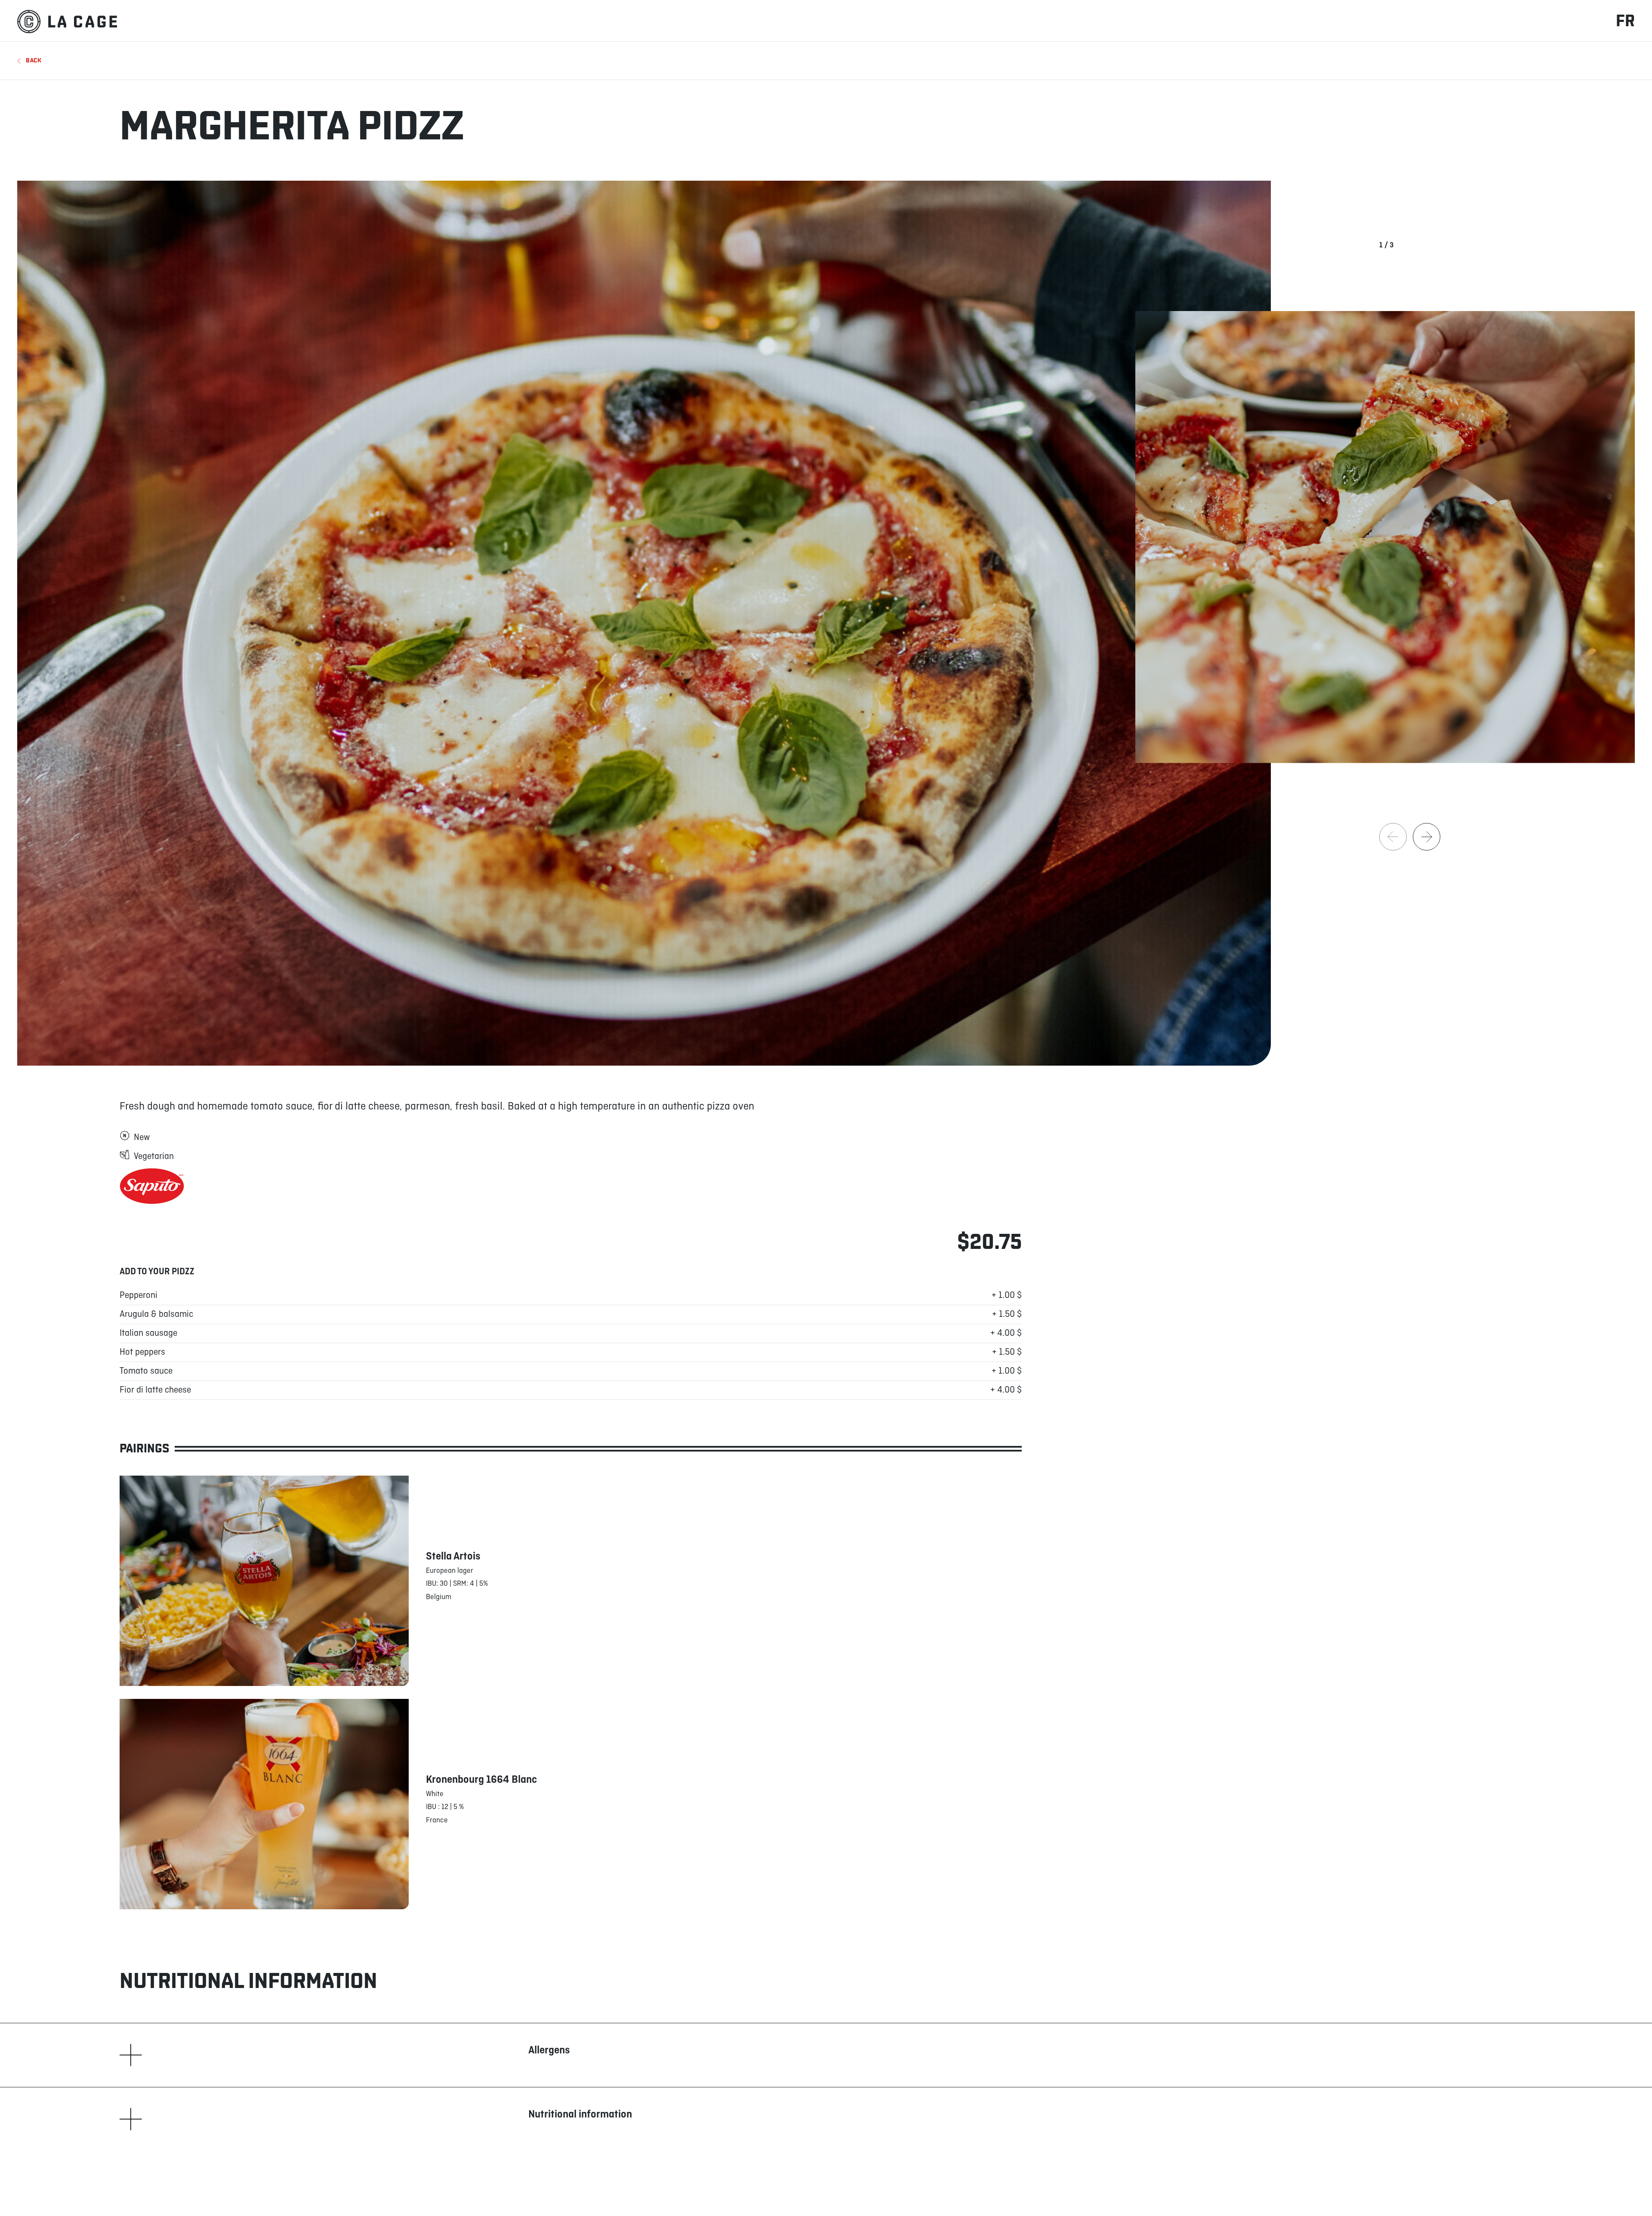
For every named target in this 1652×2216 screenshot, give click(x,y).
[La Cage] (67, 21)
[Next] (1427, 837)
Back (34, 60)
